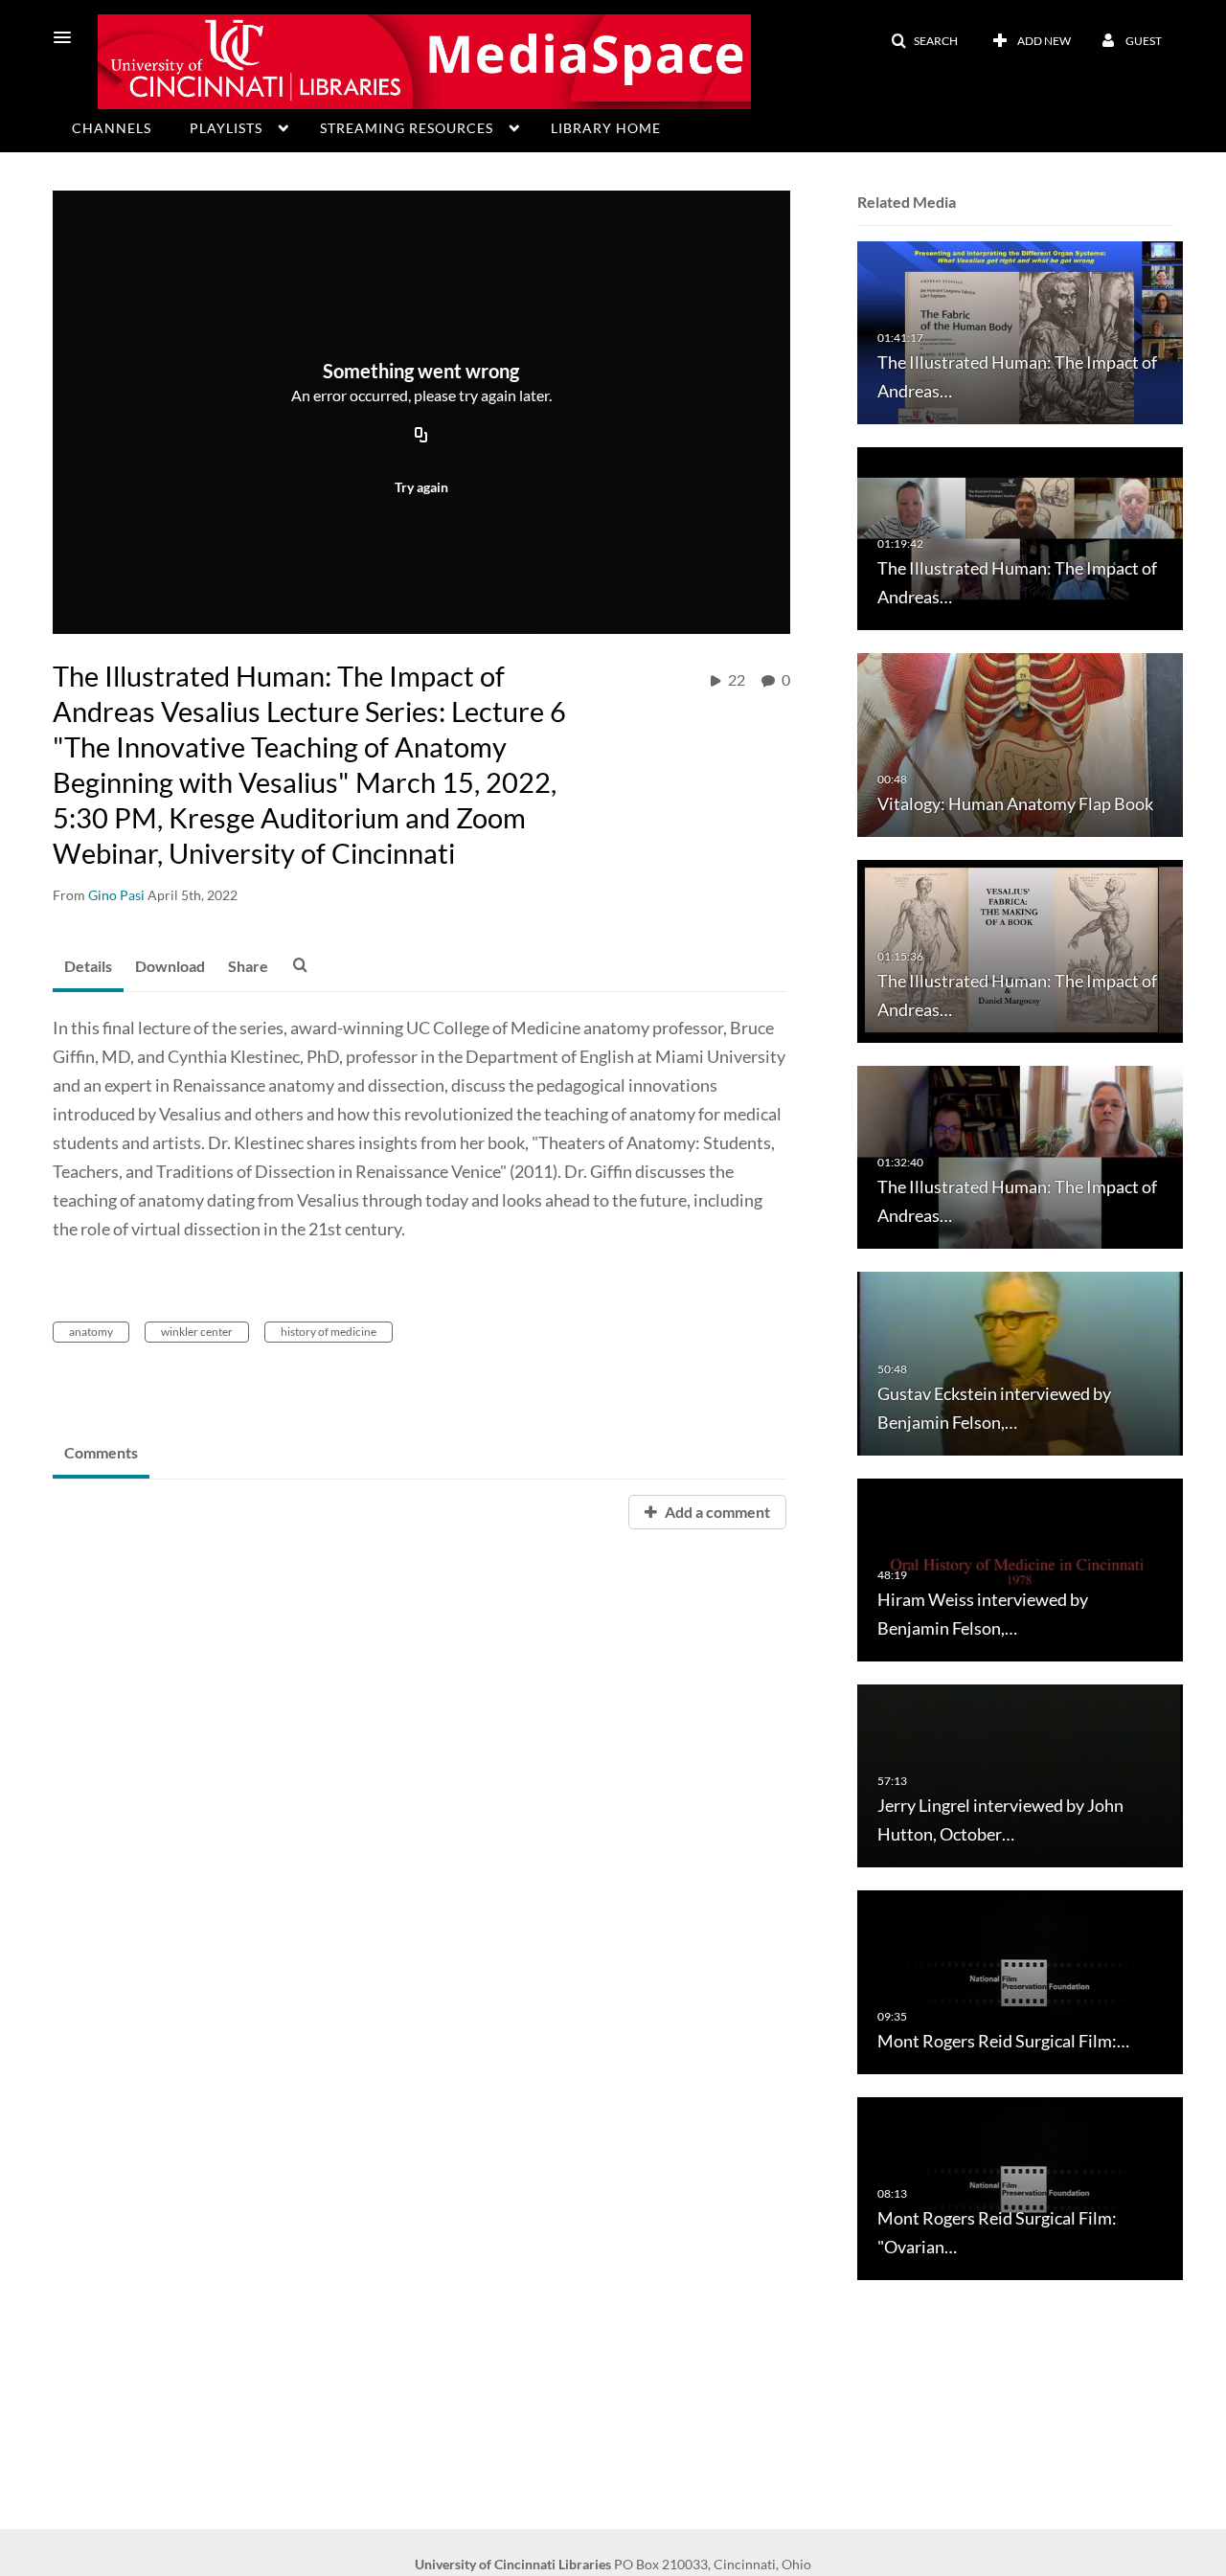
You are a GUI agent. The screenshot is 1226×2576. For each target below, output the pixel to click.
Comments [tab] (101, 1452)
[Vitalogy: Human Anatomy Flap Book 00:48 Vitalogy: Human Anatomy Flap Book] (1020, 744)
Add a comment (716, 1512)
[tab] (88, 967)
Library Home (606, 128)
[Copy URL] (421, 437)
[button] (68, 37)
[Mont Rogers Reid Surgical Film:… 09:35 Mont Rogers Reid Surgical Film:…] (1020, 1981)
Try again (421, 487)
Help (91, 161)
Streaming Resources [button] (407, 128)
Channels (112, 128)
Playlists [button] (226, 128)
